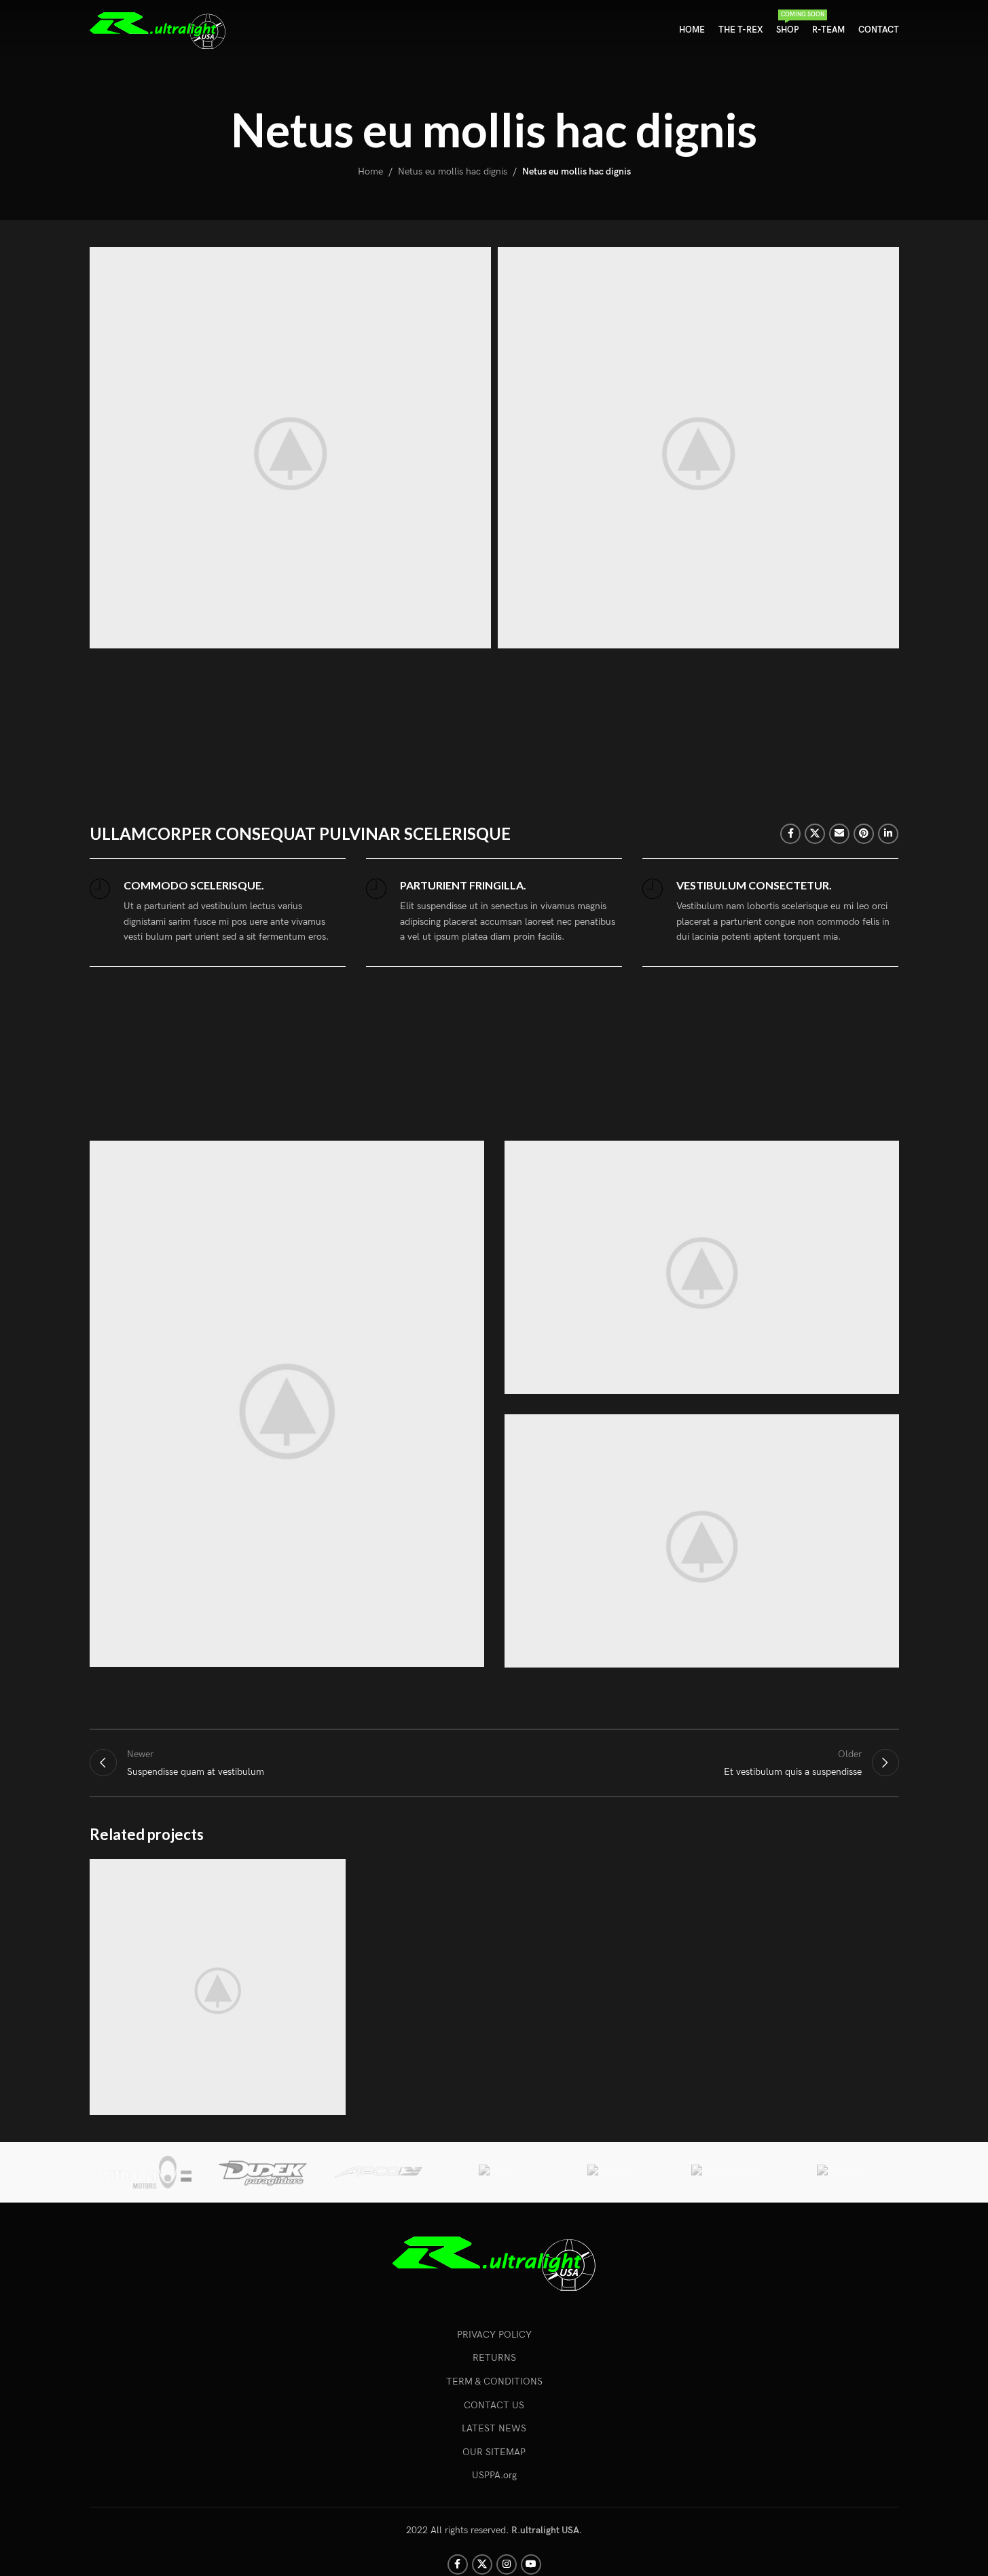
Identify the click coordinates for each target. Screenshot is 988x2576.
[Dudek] (263, 2172)
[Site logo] (158, 30)
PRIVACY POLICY (494, 2335)
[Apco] (378, 2172)
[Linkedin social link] (888, 834)
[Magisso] (610, 2172)
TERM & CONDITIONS (494, 2381)
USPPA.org (494, 2475)
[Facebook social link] (790, 834)
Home (370, 171)
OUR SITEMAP (494, 2452)
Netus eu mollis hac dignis (453, 171)
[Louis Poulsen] (725, 2172)
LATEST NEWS (494, 2428)
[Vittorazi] (147, 2172)
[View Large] (329, 1874)
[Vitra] (494, 2172)
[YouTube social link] (531, 2564)
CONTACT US (494, 2405)
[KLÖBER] (841, 2172)
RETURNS (494, 2358)
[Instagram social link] (507, 2564)
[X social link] (815, 834)
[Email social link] (839, 834)
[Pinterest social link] (864, 834)
